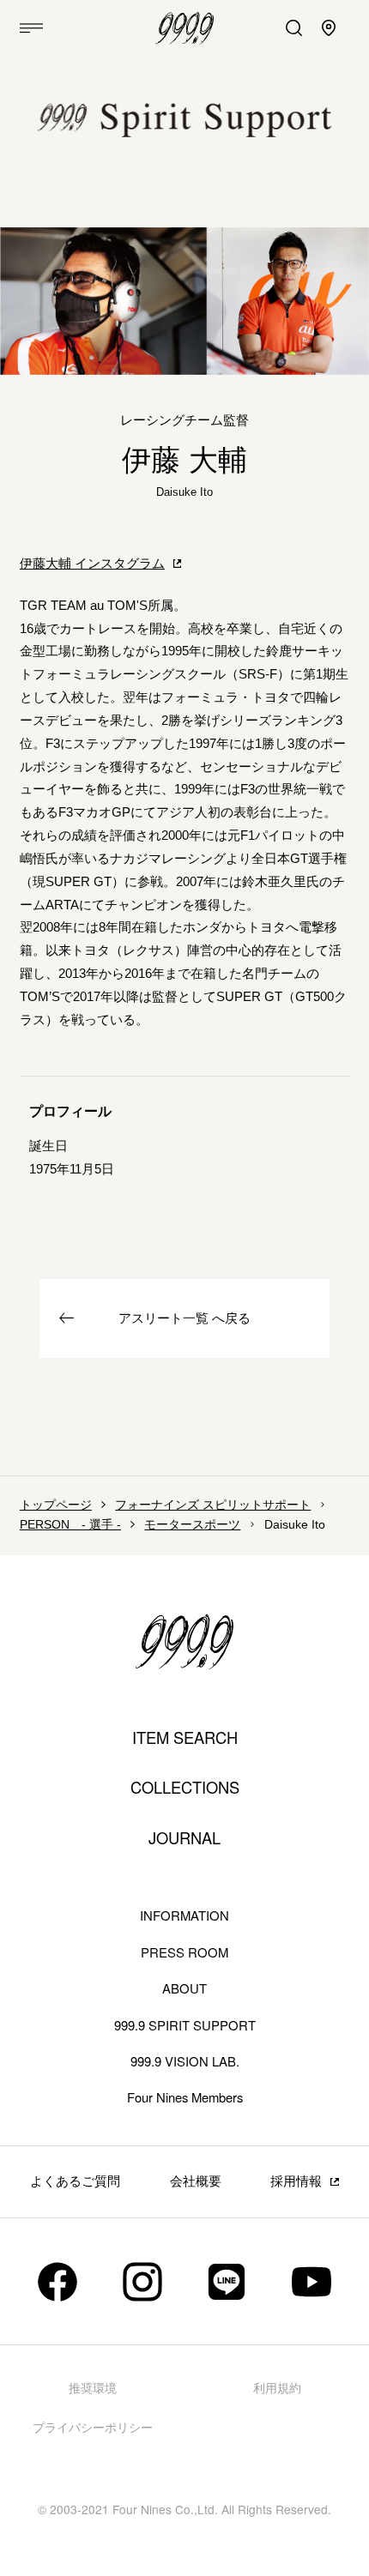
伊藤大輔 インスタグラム (92, 564)
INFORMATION (184, 1915)
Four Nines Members (185, 2097)
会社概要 (196, 2181)
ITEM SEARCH (185, 1737)
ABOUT (184, 1988)
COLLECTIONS (185, 1787)
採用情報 (296, 2181)
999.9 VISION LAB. (185, 2061)
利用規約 (277, 2389)
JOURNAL (184, 1838)
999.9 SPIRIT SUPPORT (185, 2025)
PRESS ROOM (184, 1952)
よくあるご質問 (75, 2181)
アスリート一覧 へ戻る (184, 1318)
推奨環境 (93, 2389)
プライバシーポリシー (93, 2428)
